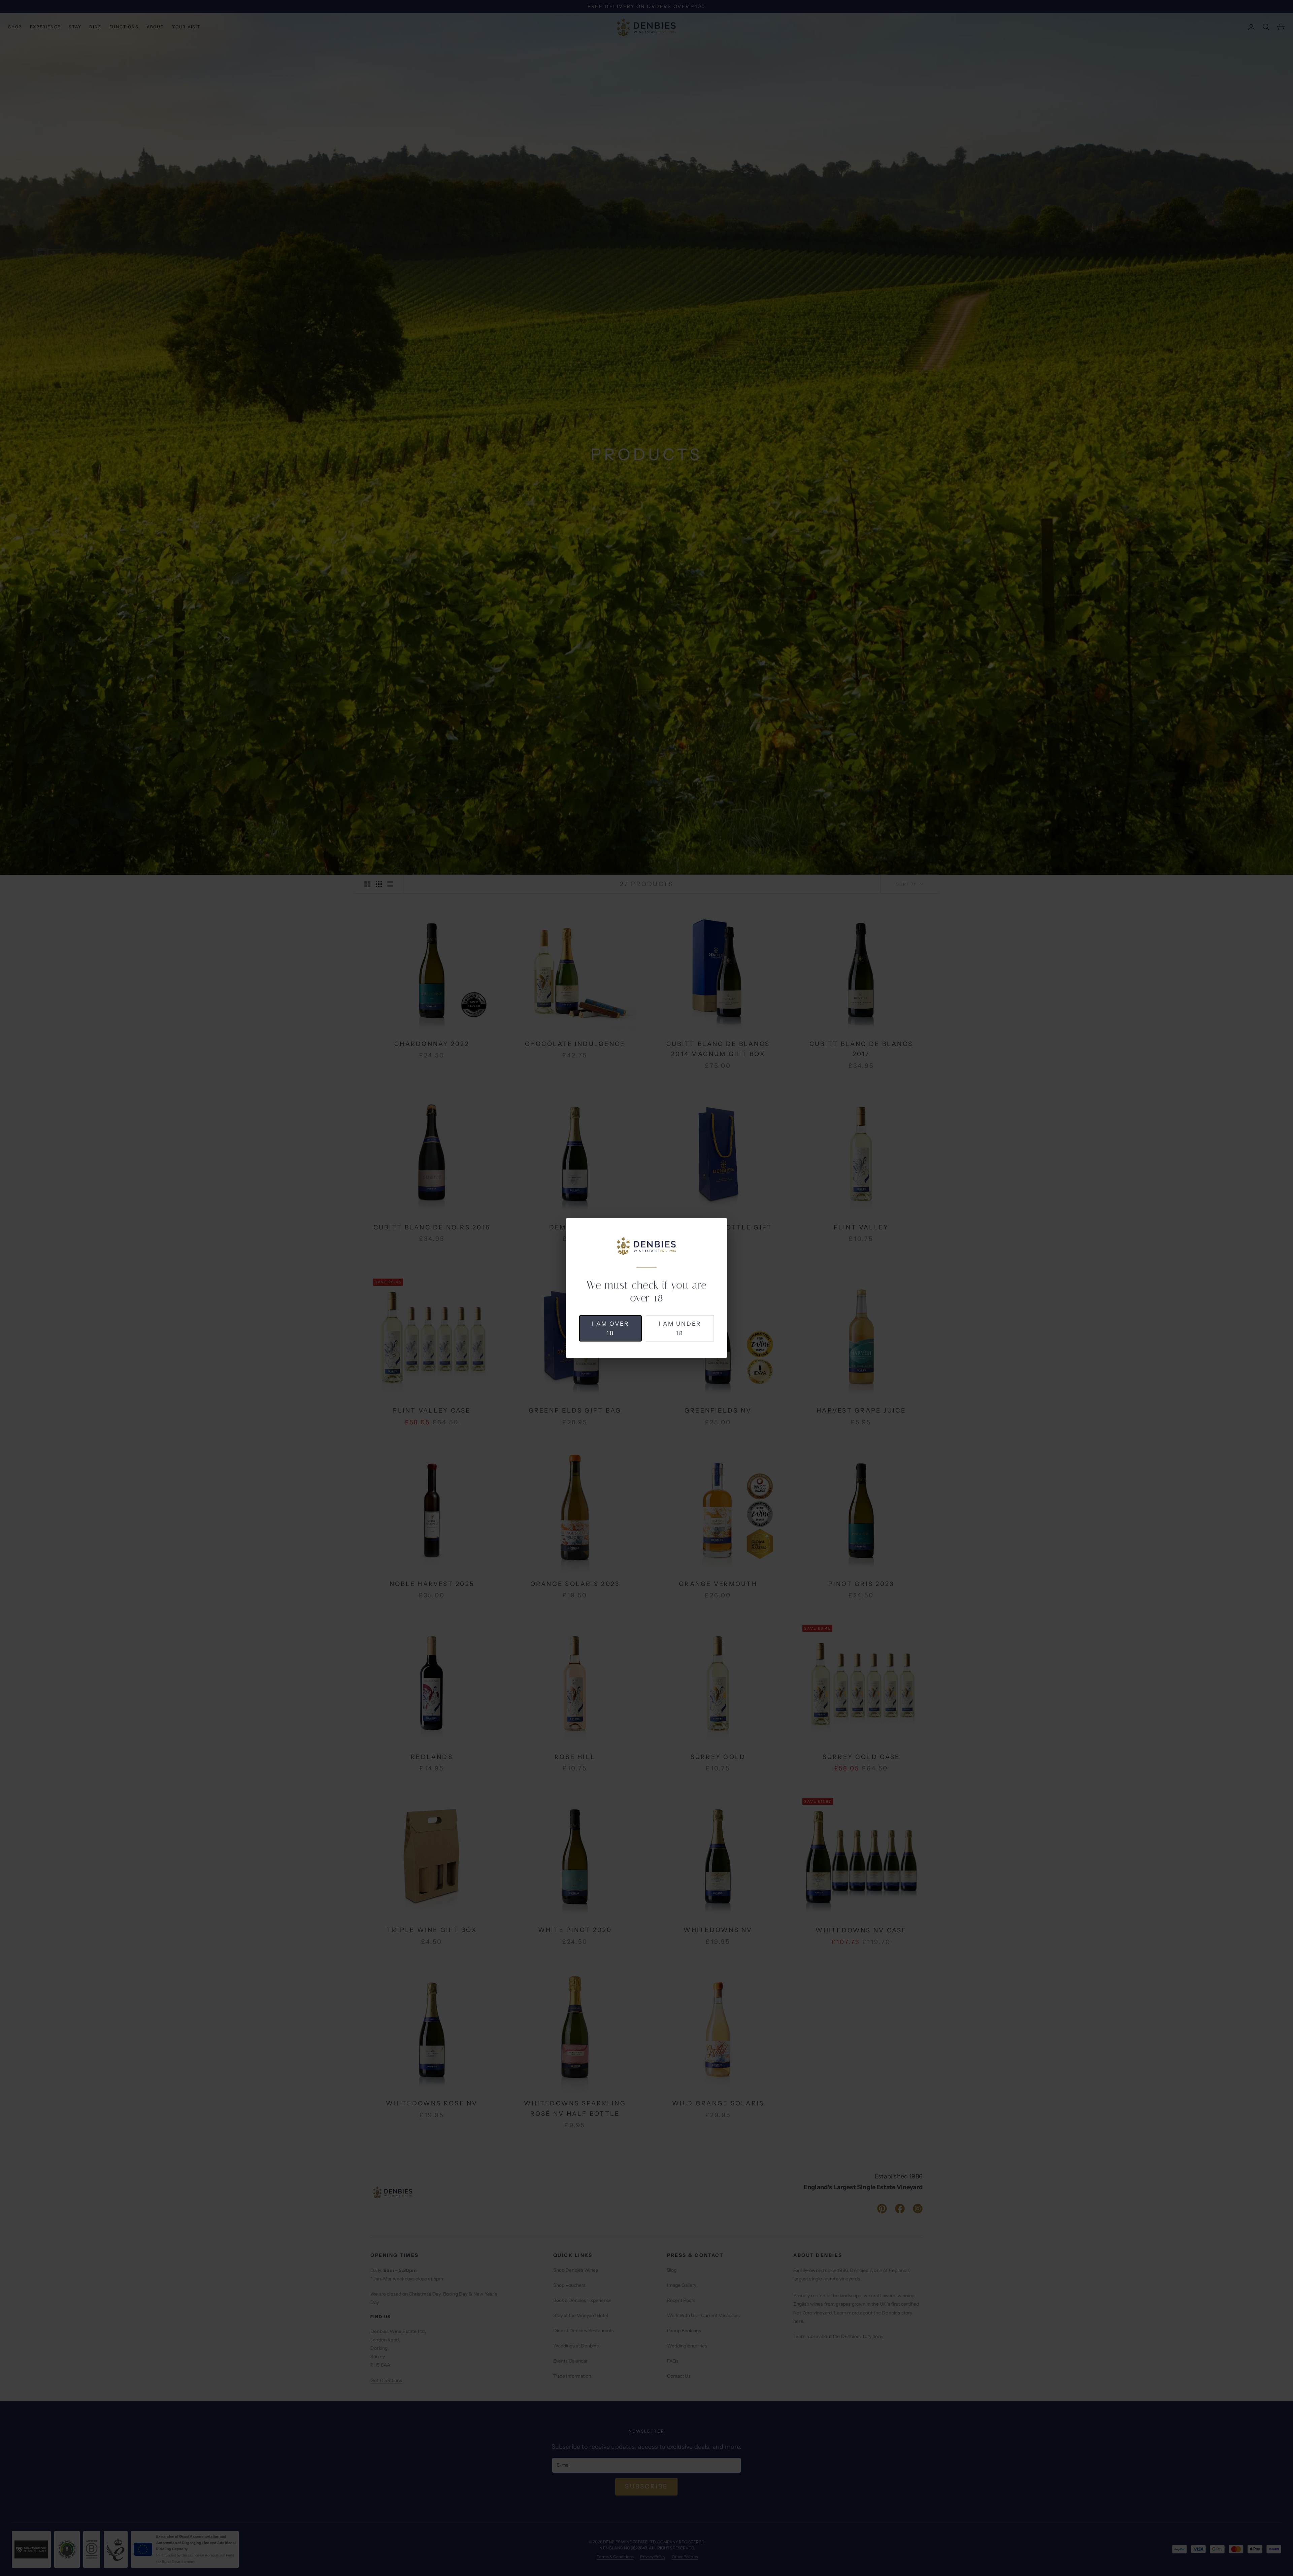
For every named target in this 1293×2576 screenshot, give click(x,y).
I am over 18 (610, 1328)
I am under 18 (680, 1328)
